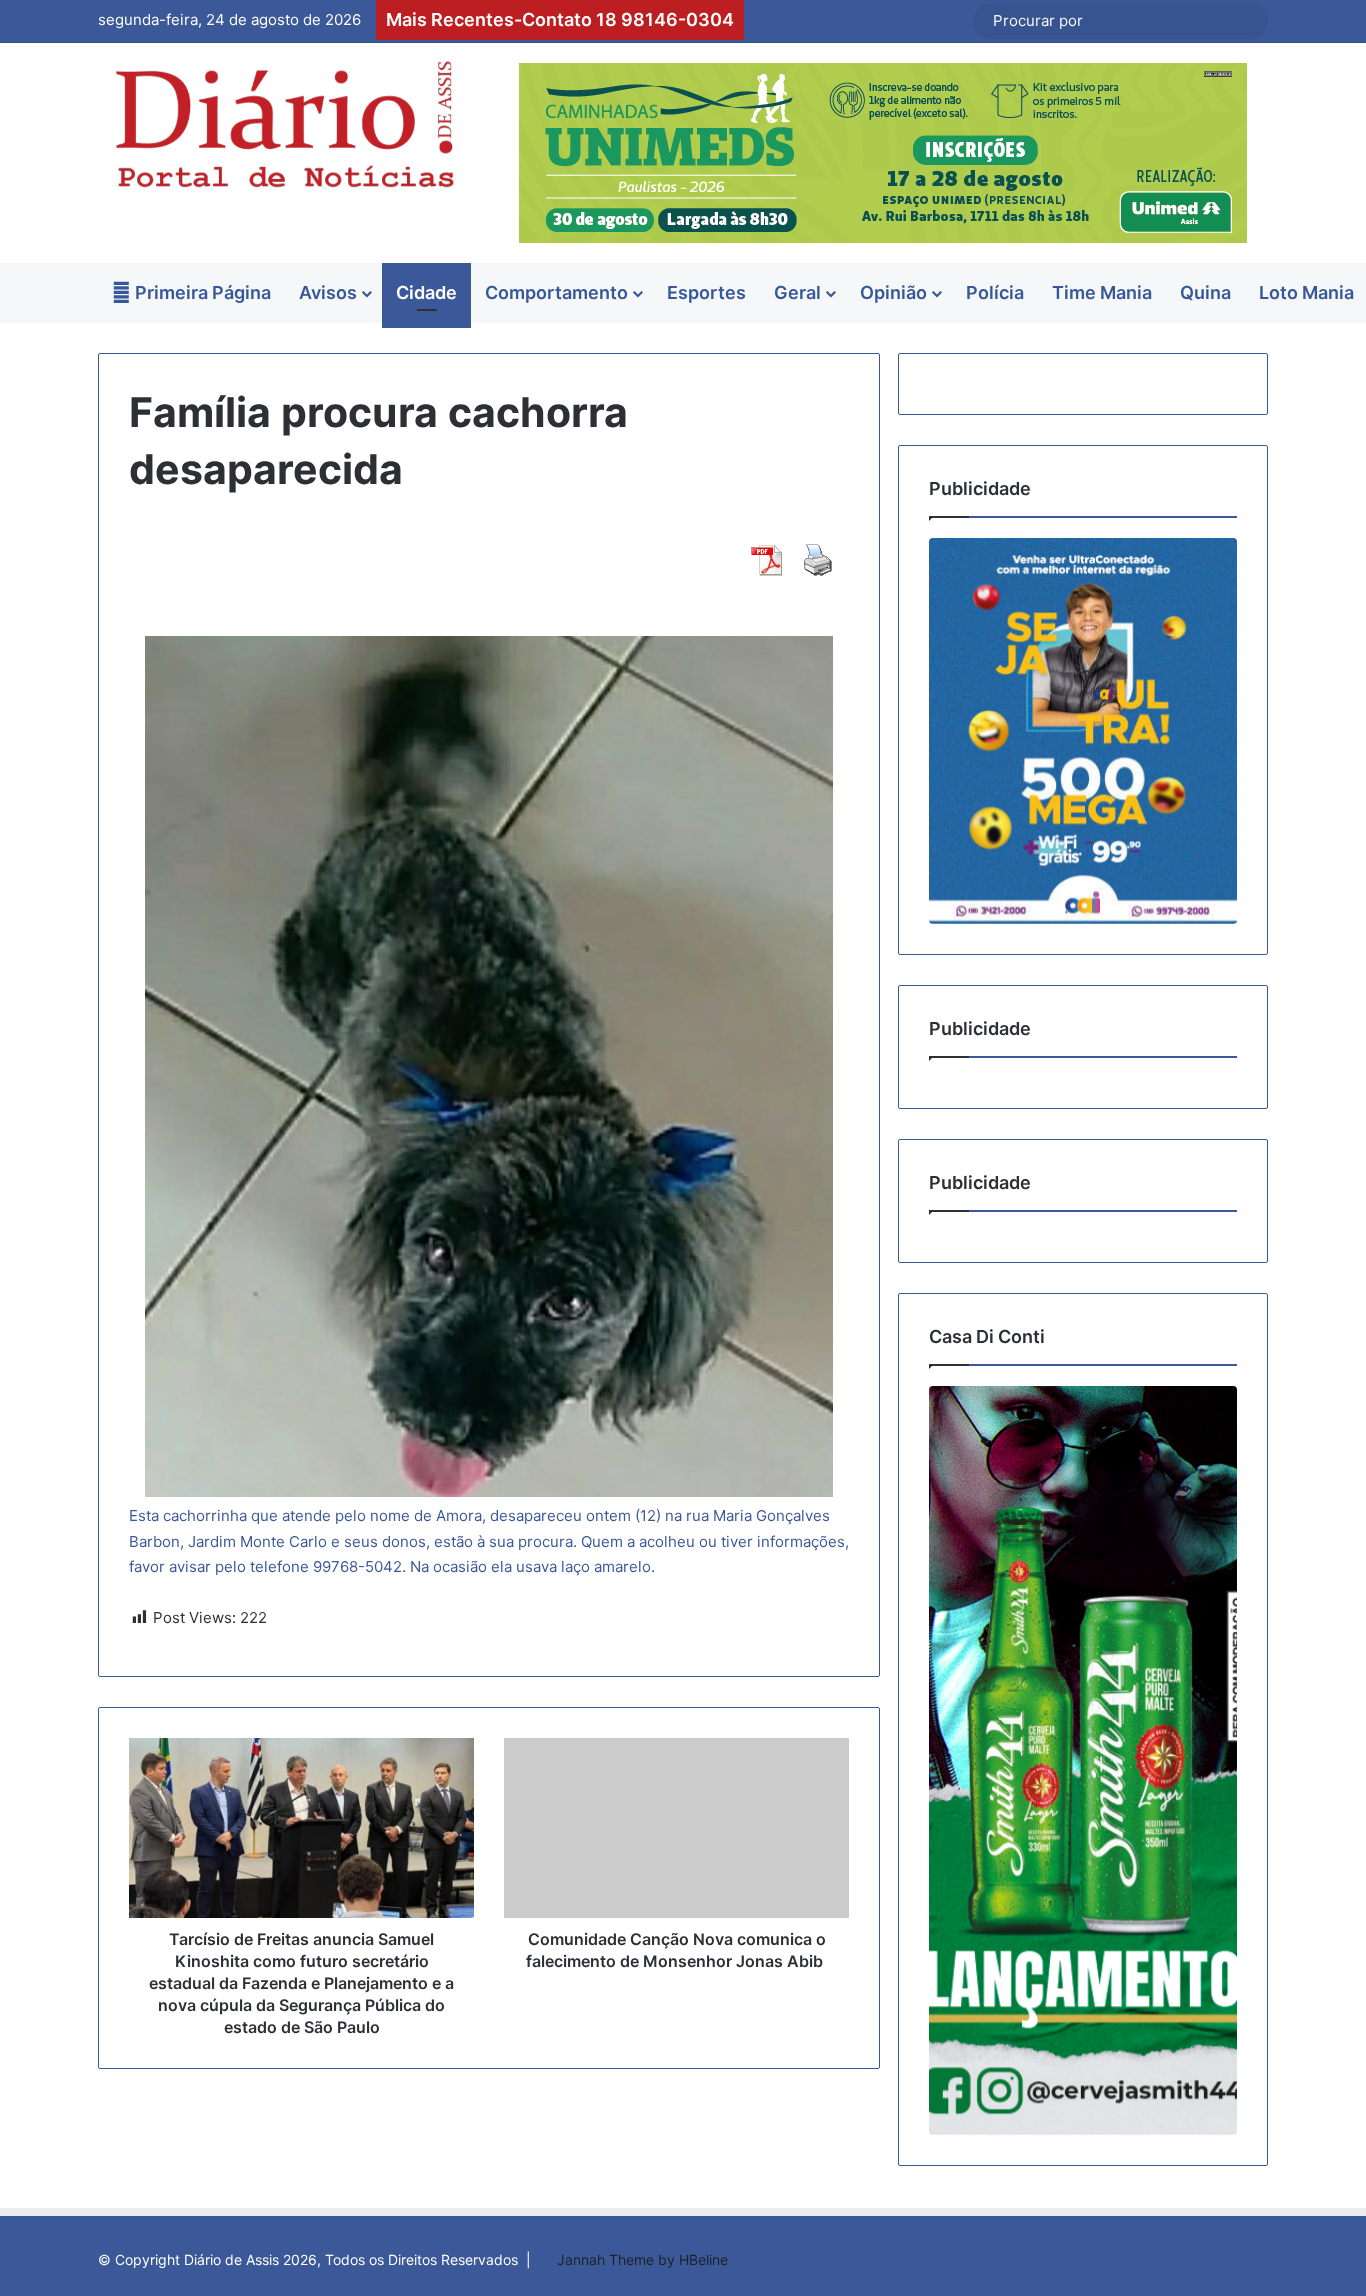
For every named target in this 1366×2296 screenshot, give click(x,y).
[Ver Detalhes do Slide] (1083, 730)
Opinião (893, 292)
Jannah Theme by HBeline (642, 2259)
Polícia (995, 292)
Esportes (706, 292)
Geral (797, 292)
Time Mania (1102, 292)
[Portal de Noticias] (283, 124)
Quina (1205, 292)
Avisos (328, 292)
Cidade (426, 292)
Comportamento (556, 292)
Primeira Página (201, 292)
